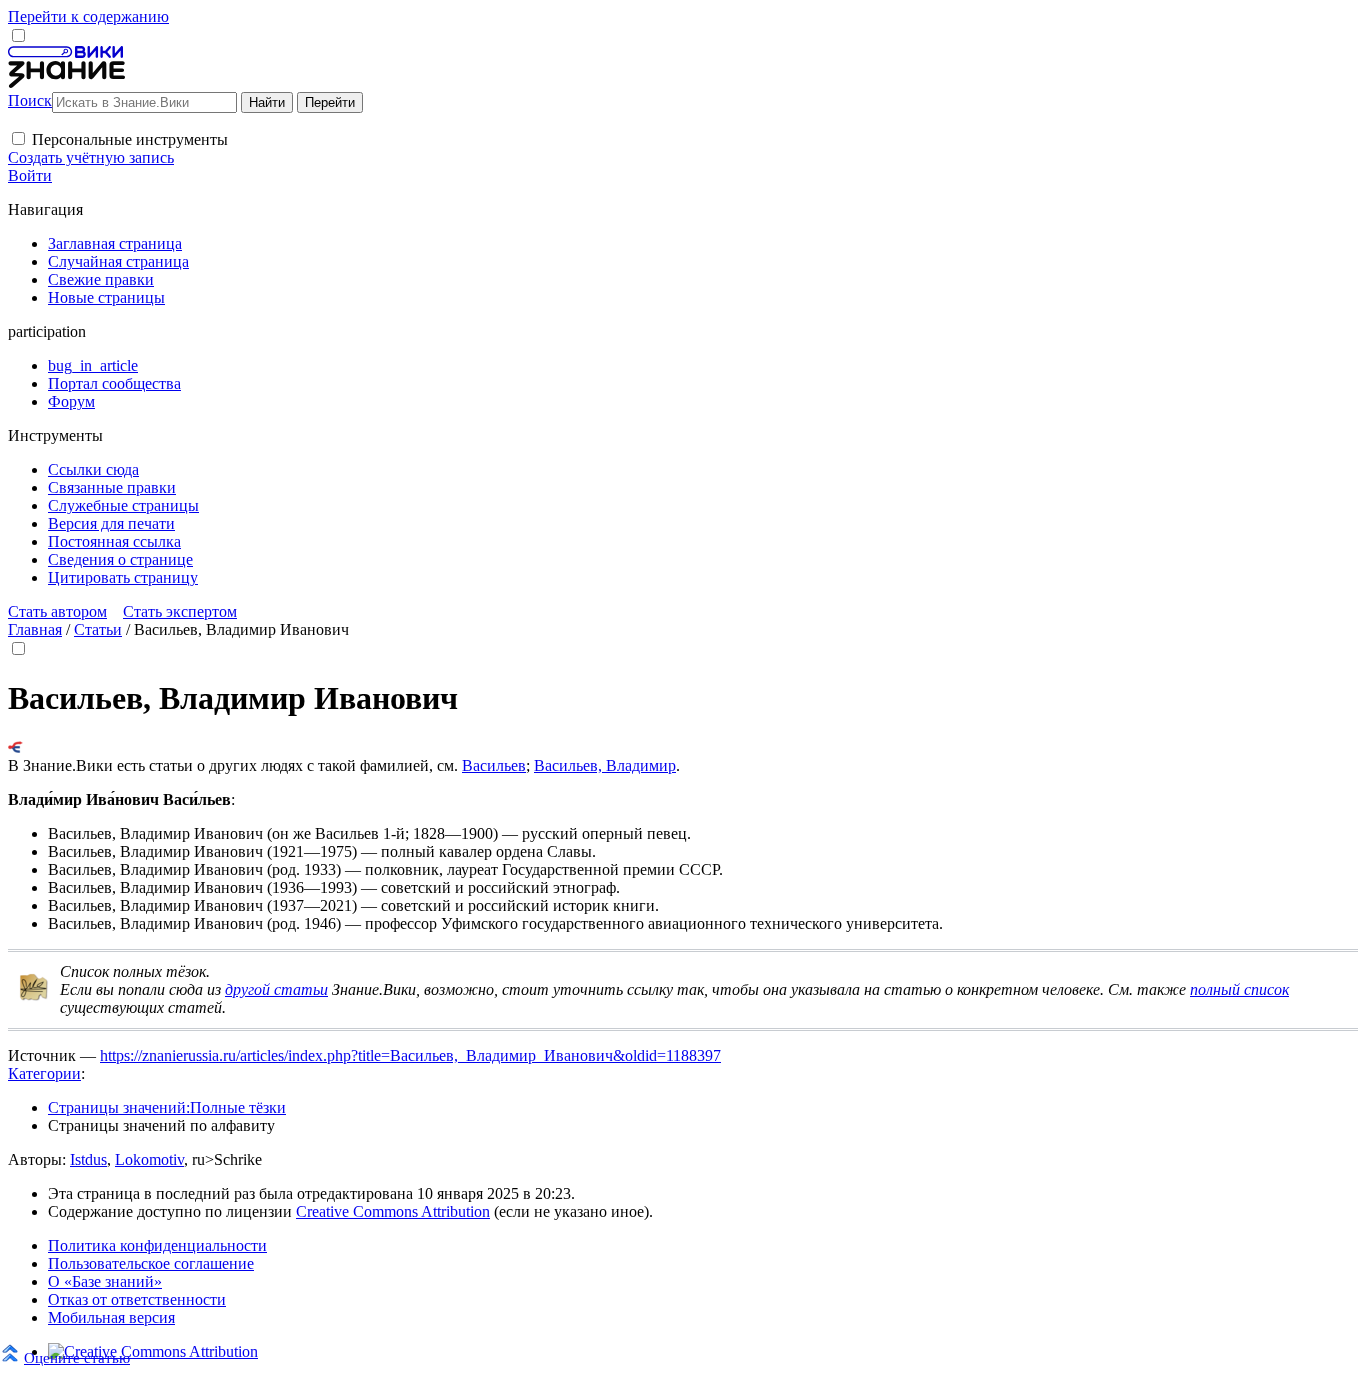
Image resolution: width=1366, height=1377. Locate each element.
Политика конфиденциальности (157, 1245)
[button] (18, 138)
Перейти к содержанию (88, 16)
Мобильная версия (111, 1317)
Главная (35, 629)
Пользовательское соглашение (151, 1263)
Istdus (88, 1159)
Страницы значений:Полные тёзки (167, 1107)
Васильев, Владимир (605, 765)
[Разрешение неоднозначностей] (15, 747)
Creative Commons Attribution (393, 1211)
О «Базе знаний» (105, 1281)
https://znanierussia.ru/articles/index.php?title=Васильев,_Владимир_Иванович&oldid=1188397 (410, 1055)
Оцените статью (77, 1357)
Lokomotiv (149, 1159)
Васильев (494, 765)
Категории (44, 1073)
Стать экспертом (180, 611)
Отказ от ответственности (137, 1299)
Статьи (98, 629)
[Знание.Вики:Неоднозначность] (34, 996)
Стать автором (57, 611)
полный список (1239, 989)
